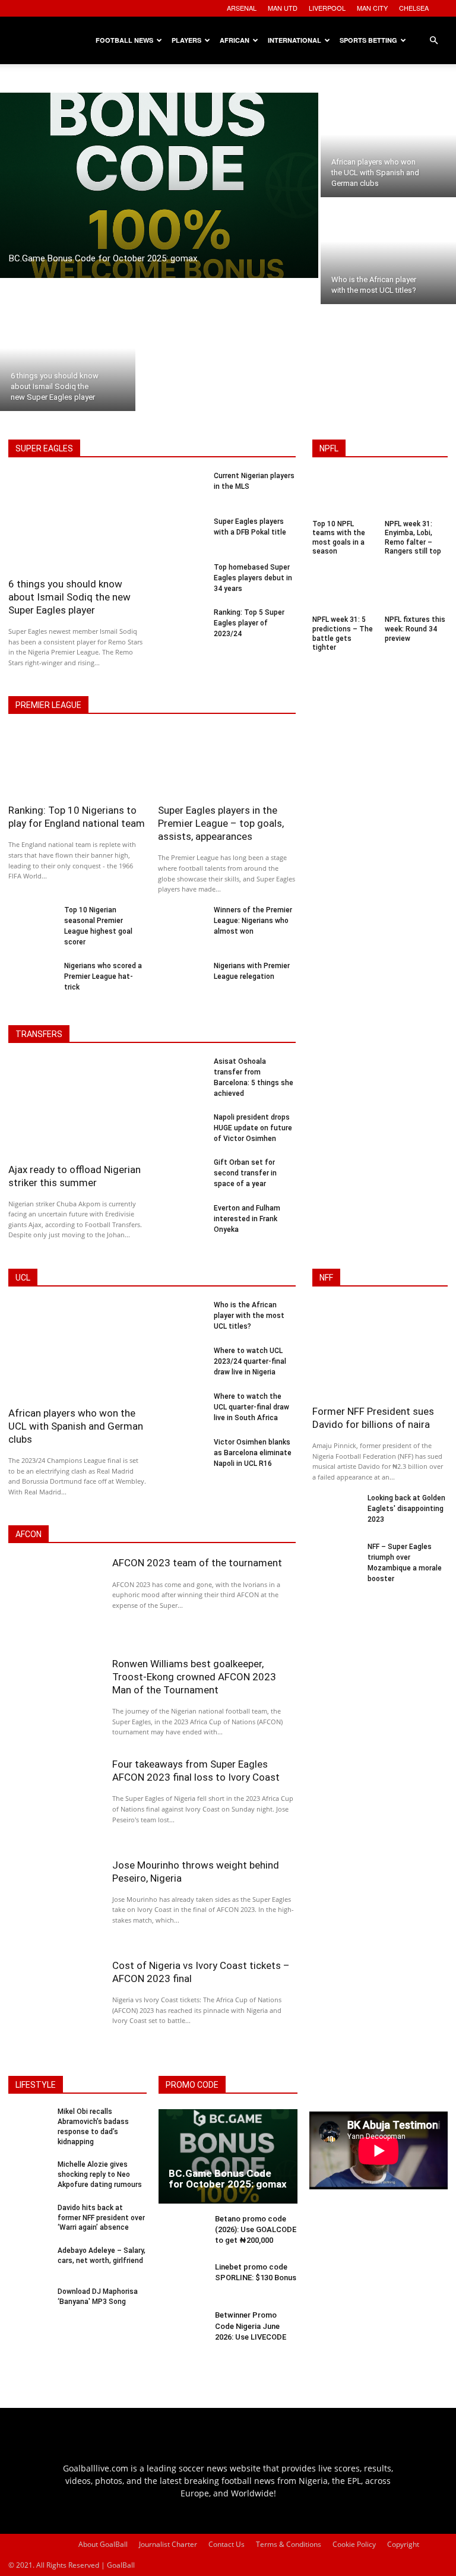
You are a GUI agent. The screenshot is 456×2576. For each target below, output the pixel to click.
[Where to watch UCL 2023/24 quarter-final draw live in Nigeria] (182, 1365)
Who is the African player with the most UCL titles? (249, 1316)
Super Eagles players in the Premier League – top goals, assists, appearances (221, 823)
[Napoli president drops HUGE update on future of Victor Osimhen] (182, 1131)
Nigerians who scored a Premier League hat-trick (103, 976)
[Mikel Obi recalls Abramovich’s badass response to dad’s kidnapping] (29, 2124)
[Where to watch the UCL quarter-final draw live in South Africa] (182, 1410)
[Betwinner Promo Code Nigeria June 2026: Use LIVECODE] (183, 2330)
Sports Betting (368, 40)
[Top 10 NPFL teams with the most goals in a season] (344, 495)
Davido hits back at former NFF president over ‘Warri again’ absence (101, 2218)
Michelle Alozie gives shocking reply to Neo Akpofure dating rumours (100, 2174)
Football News (124, 40)
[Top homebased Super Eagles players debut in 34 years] (182, 581)
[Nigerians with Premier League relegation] (182, 980)
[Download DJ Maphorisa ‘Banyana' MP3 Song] (29, 2304)
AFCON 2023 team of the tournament (197, 1563)
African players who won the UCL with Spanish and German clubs (76, 1426)
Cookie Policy (354, 2544)
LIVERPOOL (327, 8)
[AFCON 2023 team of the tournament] (54, 1600)
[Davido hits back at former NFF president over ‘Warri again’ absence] (29, 2220)
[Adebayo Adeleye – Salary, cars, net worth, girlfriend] (29, 2263)
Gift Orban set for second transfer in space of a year (245, 1173)
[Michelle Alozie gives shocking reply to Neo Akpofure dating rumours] (29, 2177)
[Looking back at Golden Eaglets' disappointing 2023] (336, 1512)
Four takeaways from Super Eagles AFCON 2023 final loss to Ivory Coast (196, 1771)
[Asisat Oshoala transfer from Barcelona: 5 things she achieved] (182, 1075)
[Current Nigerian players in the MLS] (182, 490)
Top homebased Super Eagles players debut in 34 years (253, 578)
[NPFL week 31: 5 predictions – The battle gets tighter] (344, 591)
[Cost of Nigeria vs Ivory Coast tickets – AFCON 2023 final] (54, 2003)
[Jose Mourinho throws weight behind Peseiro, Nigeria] (54, 1902)
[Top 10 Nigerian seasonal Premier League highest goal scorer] (32, 924)
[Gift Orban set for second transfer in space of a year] (182, 1176)
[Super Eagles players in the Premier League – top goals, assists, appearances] (227, 764)
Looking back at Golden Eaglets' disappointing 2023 (406, 1509)
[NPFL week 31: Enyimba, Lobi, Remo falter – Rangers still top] (417, 495)
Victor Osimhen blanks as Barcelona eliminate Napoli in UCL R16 (253, 1453)
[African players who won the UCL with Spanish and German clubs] (388, 145)
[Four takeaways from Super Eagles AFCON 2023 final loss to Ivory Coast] (54, 1801)
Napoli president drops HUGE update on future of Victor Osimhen (253, 1128)
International (294, 40)
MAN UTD (283, 8)
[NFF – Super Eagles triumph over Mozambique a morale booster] (336, 1560)
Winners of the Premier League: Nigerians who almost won (253, 921)
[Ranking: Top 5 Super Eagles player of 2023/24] (182, 626)
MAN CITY (372, 8)
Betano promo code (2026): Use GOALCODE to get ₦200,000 (256, 2229)
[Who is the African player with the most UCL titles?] (388, 252)
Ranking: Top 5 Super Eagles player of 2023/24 (249, 623)
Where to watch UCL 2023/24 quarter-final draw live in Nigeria (250, 1361)
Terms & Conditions (289, 2544)
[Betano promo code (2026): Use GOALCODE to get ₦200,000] (183, 2234)
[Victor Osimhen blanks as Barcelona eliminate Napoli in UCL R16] (182, 1456)
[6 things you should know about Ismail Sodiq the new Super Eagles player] (68, 359)
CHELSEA (414, 8)
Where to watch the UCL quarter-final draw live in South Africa (251, 1407)
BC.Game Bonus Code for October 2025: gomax (228, 2179)
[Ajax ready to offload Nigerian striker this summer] (77, 1108)
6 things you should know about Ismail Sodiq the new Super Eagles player (69, 597)
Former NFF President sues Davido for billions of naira (373, 1418)
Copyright (403, 2544)
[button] (433, 41)
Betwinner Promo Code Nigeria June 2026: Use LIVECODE (251, 2326)
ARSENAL (242, 8)
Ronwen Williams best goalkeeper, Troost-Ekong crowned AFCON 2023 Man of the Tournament (194, 1677)
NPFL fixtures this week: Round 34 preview (415, 629)
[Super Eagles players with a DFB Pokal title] (182, 535)
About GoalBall (103, 2544)
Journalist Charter (168, 2544)
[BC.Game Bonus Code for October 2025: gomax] (159, 185)
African (235, 40)
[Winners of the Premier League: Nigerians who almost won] (182, 924)
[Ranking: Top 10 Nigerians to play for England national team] (77, 764)
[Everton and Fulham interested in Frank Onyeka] (182, 1222)
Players (186, 40)
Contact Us (227, 2544)
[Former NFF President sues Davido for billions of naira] (380, 1351)
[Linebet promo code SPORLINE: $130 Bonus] (183, 2282)
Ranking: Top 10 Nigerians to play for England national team (77, 817)
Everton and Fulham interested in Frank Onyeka (247, 1219)
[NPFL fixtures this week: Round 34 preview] (417, 591)
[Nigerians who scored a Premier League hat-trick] (32, 980)
